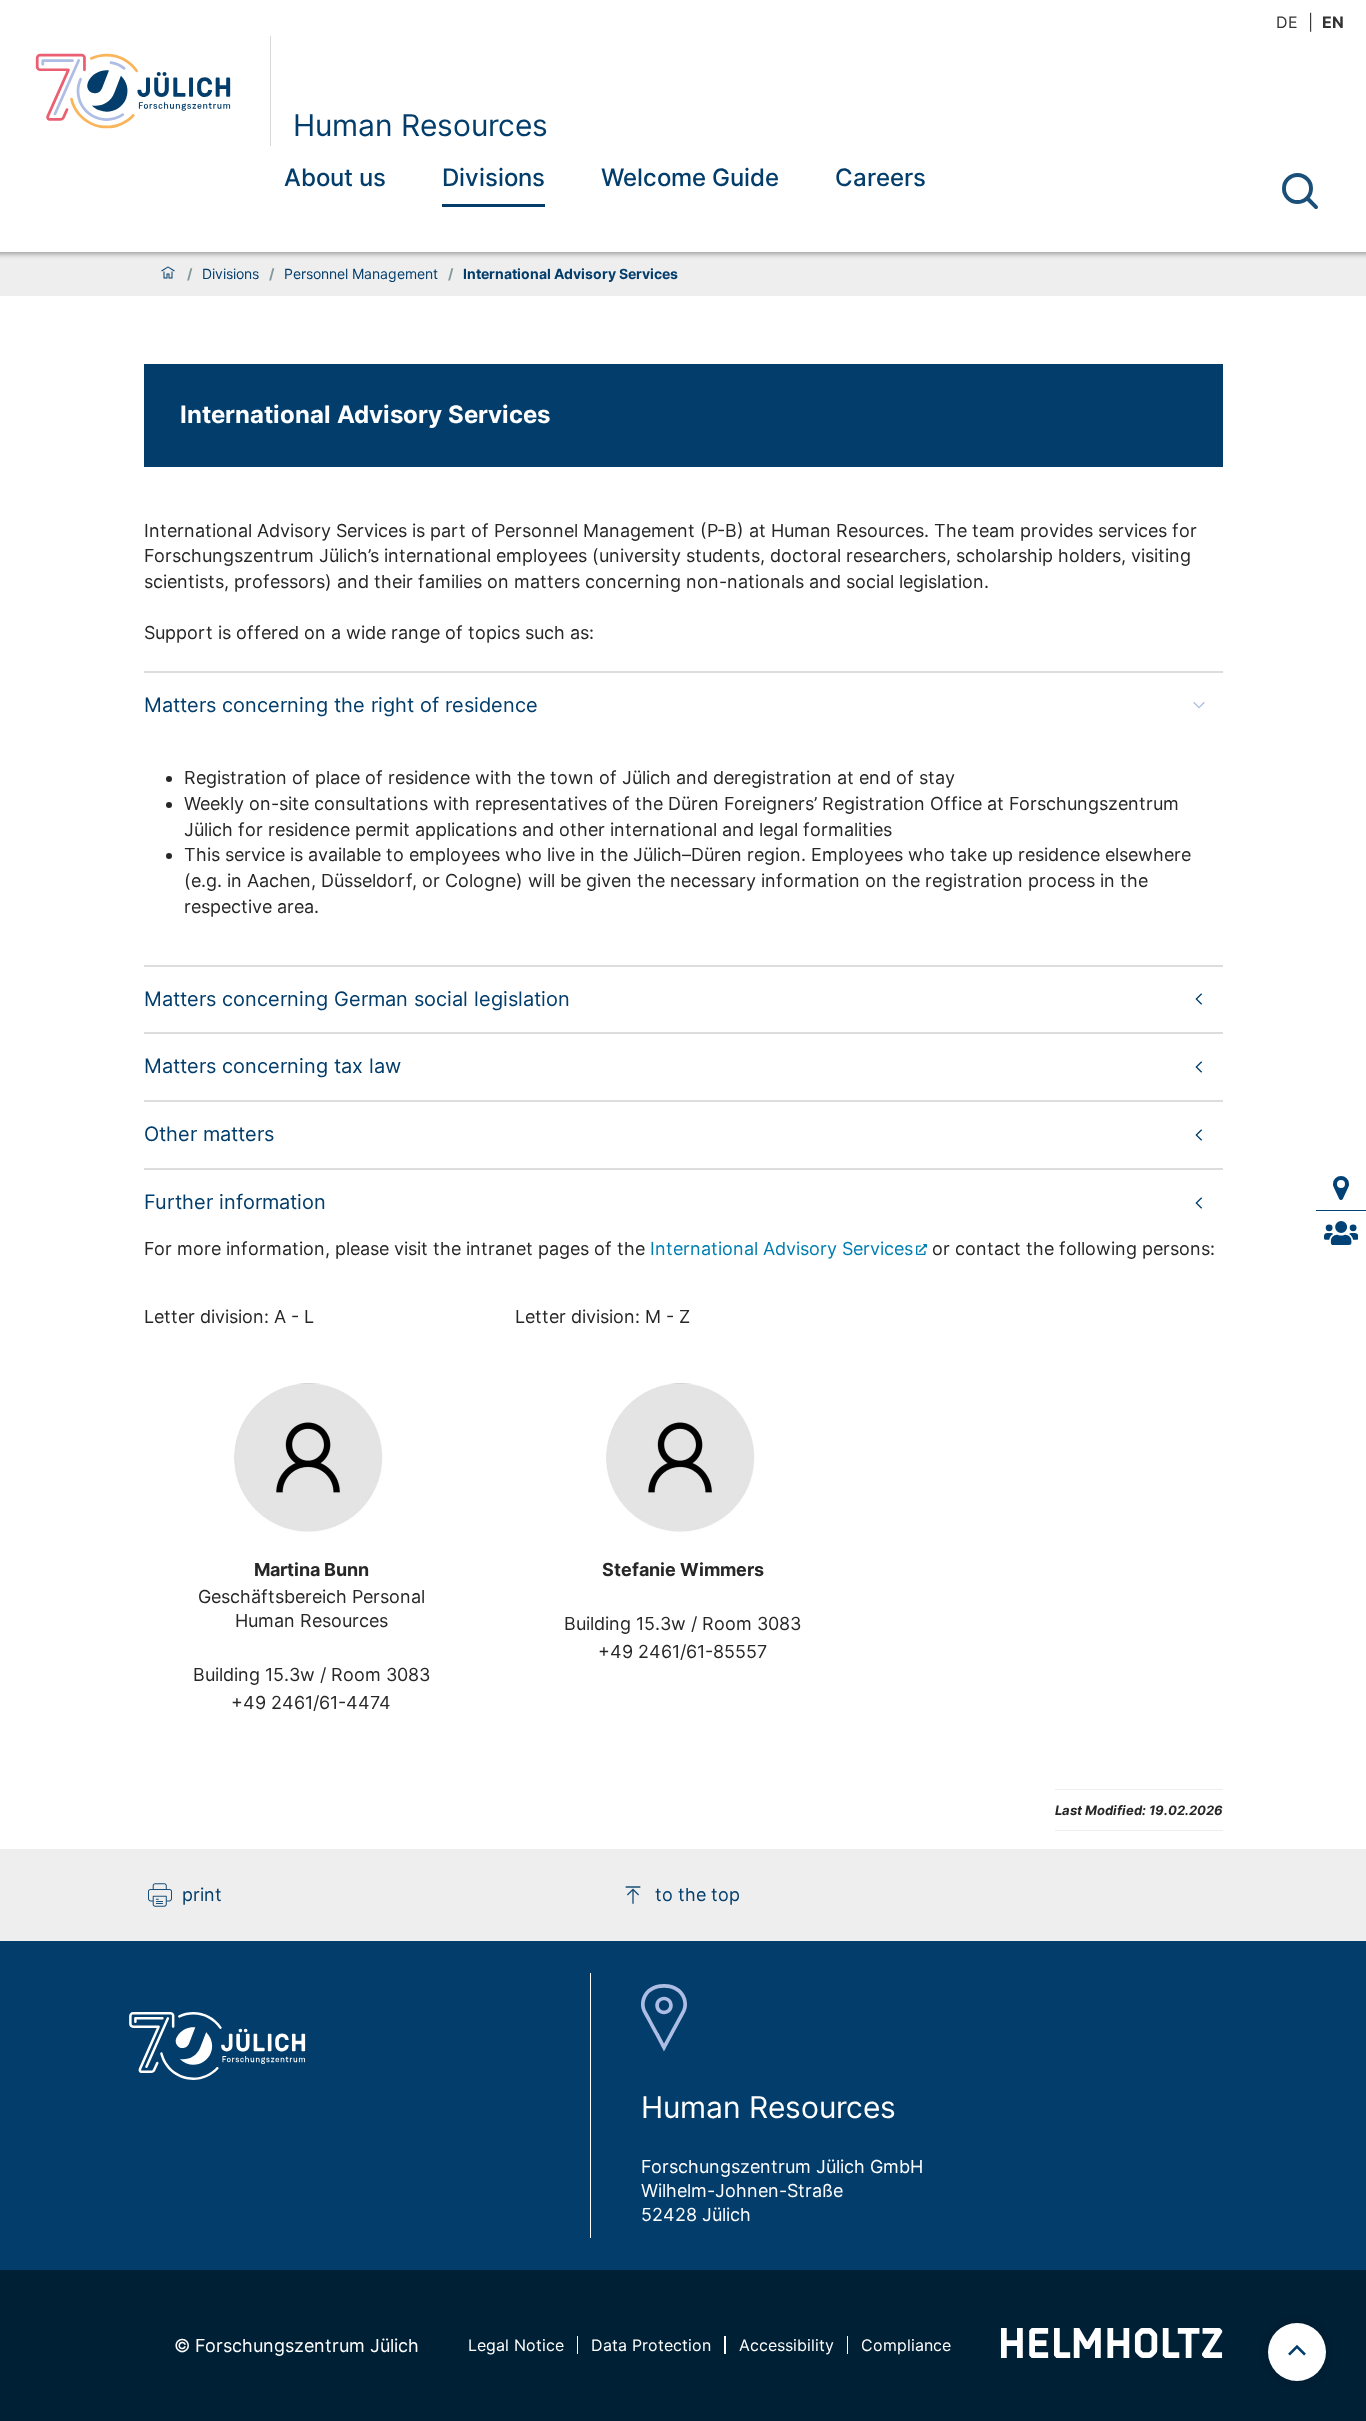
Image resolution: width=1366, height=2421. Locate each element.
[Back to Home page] (144, 91)
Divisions (493, 177)
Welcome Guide (690, 177)
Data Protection (651, 2345)
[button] (683, 705)
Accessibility (786, 2345)
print (202, 1894)
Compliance (906, 2345)
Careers (880, 177)
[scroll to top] (1297, 2352)
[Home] (168, 274)
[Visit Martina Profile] (311, 1458)
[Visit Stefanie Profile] (683, 1458)
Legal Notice (516, 2345)
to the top (697, 1894)
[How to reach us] (1341, 1188)
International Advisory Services (781, 1248)
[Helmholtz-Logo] (1111, 2351)
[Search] (1300, 191)
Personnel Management (361, 274)
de (1287, 22)
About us (335, 177)
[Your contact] (1341, 1233)
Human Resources (420, 125)
